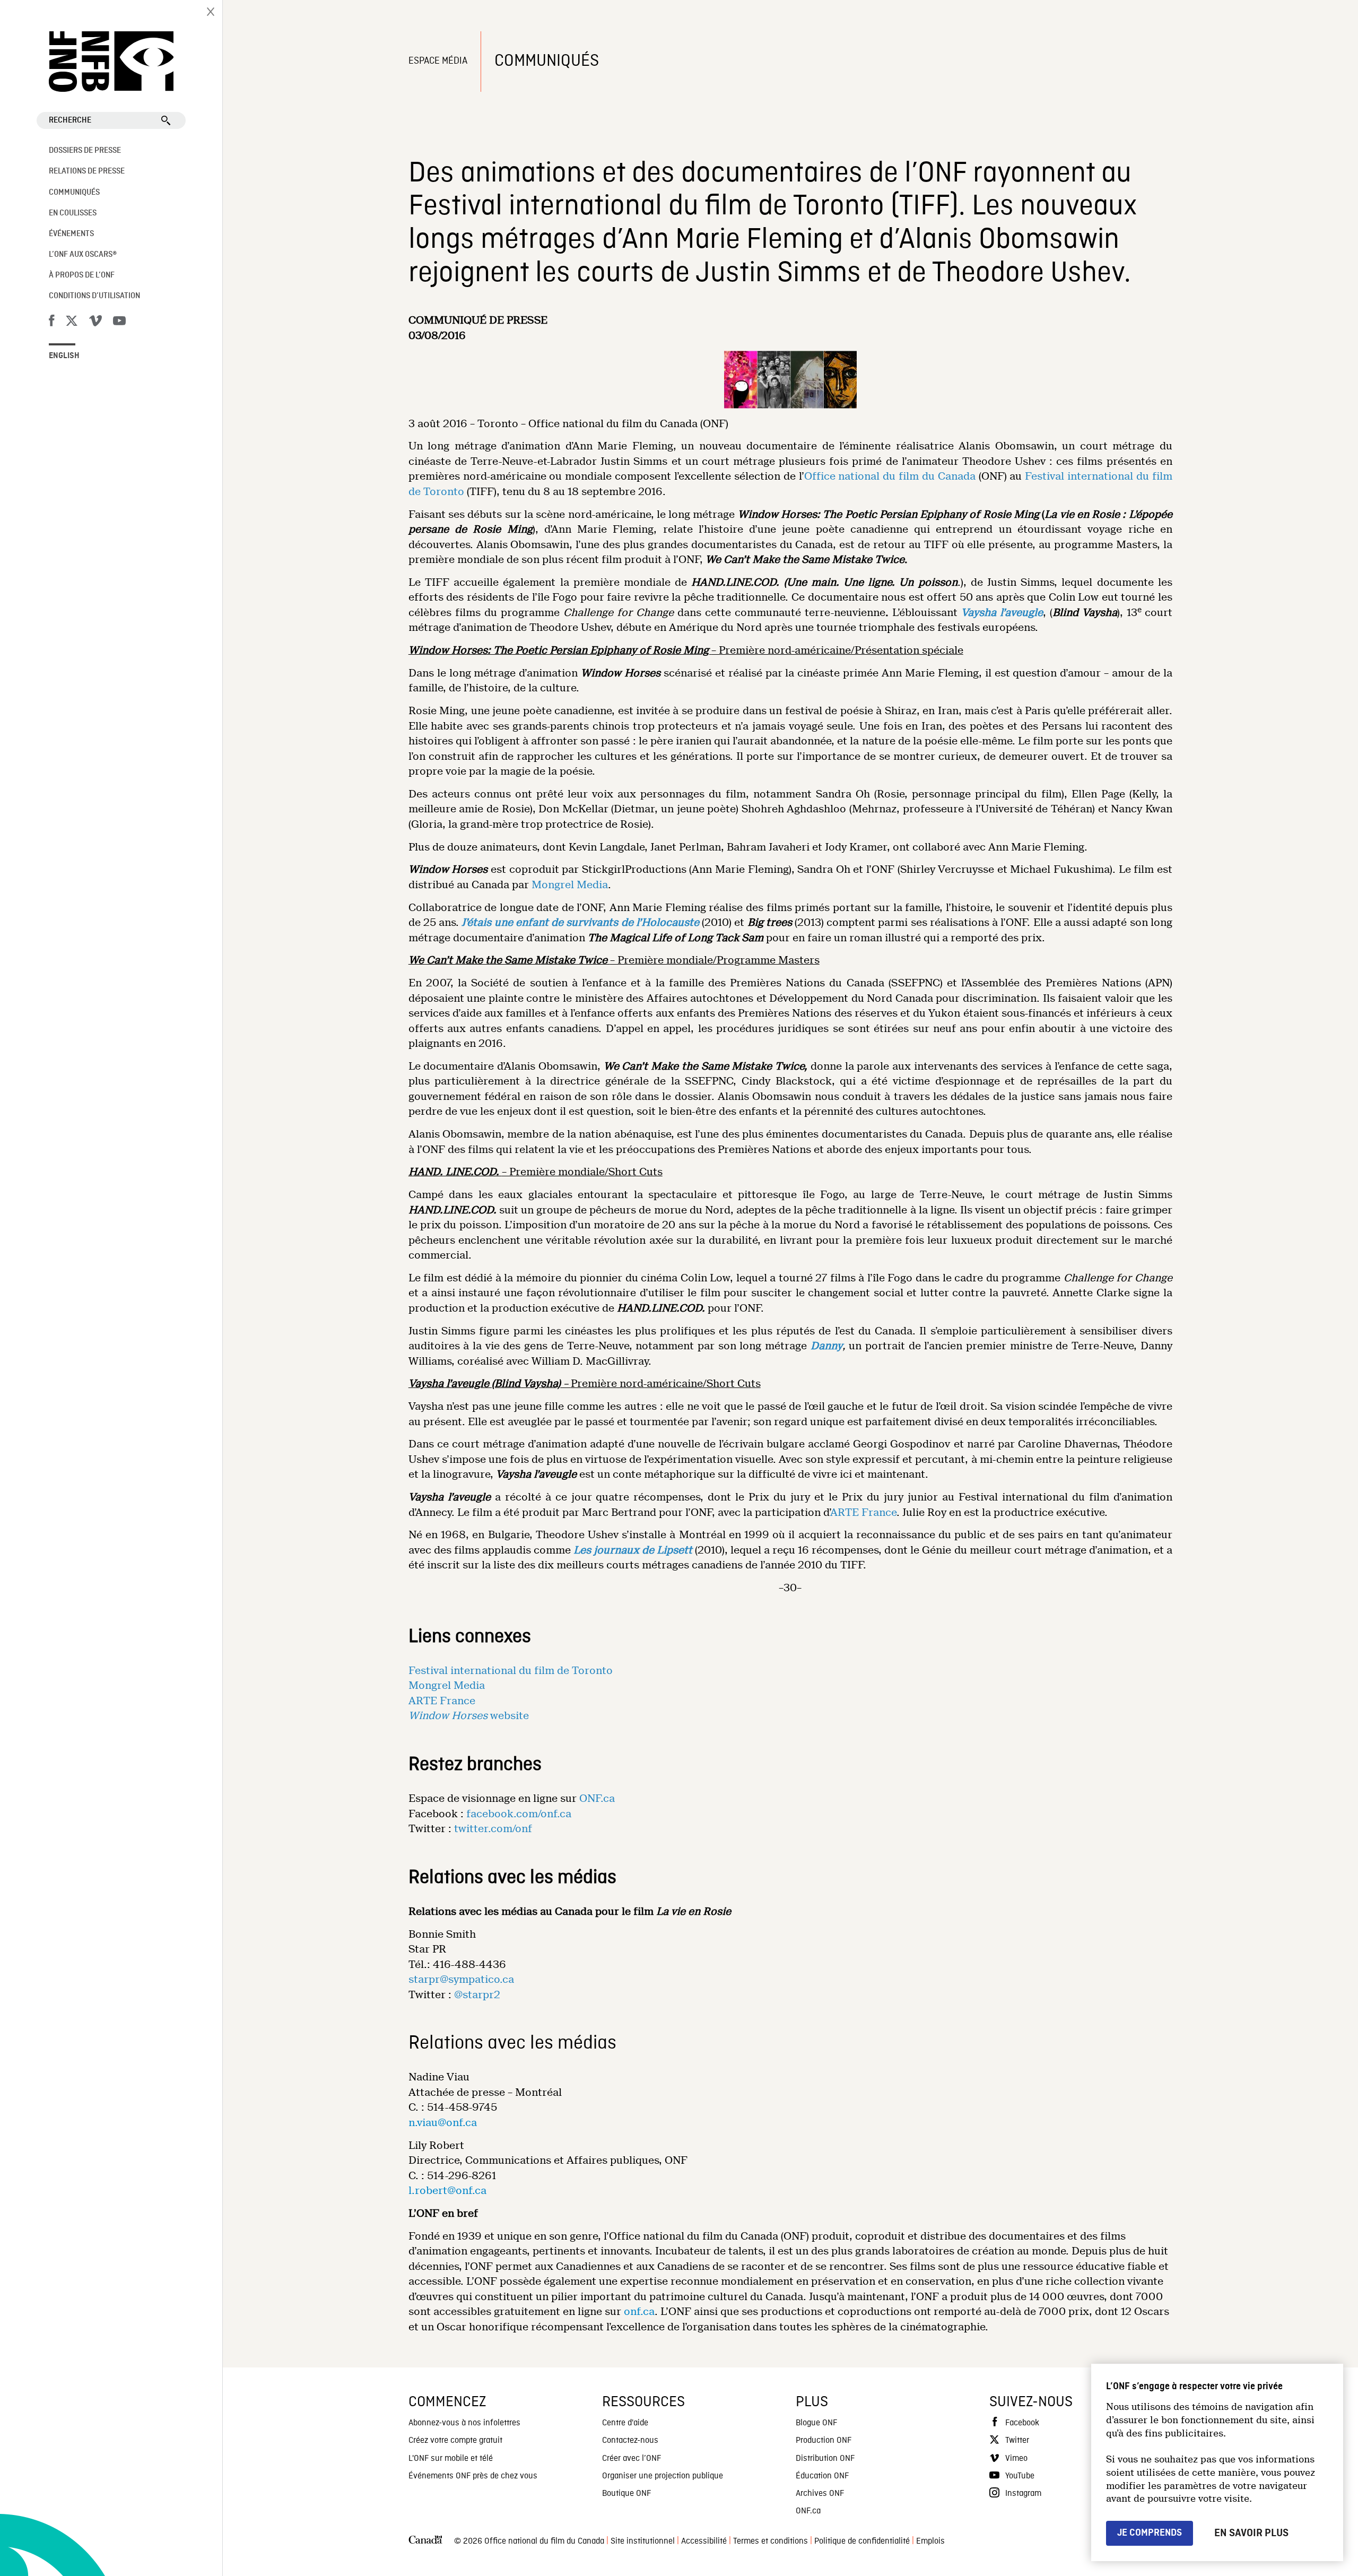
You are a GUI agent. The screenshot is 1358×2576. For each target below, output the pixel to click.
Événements (71, 234)
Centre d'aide (625, 2423)
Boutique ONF (626, 2494)
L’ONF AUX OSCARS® (83, 255)
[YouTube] (119, 323)
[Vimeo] (95, 323)
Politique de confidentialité (862, 2542)
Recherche (70, 120)
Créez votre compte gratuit (455, 2441)
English (64, 356)
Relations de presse (87, 171)
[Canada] (425, 2542)
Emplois (930, 2542)
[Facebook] (51, 323)
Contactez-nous (630, 2441)
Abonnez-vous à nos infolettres (464, 2423)
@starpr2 (477, 1995)
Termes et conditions (771, 2542)
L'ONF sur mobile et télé (451, 2459)
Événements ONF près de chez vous (473, 2476)
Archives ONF (820, 2494)
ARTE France (863, 1512)
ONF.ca (597, 1798)
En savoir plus (1251, 2533)
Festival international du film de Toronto (511, 1671)
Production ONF (824, 2441)
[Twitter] (72, 323)
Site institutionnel (643, 2542)
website (469, 1716)
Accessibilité (704, 2542)
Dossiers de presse (85, 151)
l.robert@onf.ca (447, 2191)
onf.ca (639, 2312)
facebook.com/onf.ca (519, 1814)
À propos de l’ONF (82, 275)
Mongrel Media (570, 885)
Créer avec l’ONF (632, 2459)
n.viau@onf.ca (443, 2123)
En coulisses (73, 213)
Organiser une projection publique (663, 2476)
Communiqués (74, 193)
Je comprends (1150, 2533)
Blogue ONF (816, 2423)
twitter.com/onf (493, 1829)
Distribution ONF (825, 2459)
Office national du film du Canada (890, 476)
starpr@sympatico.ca (461, 1979)
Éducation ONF (822, 2476)
